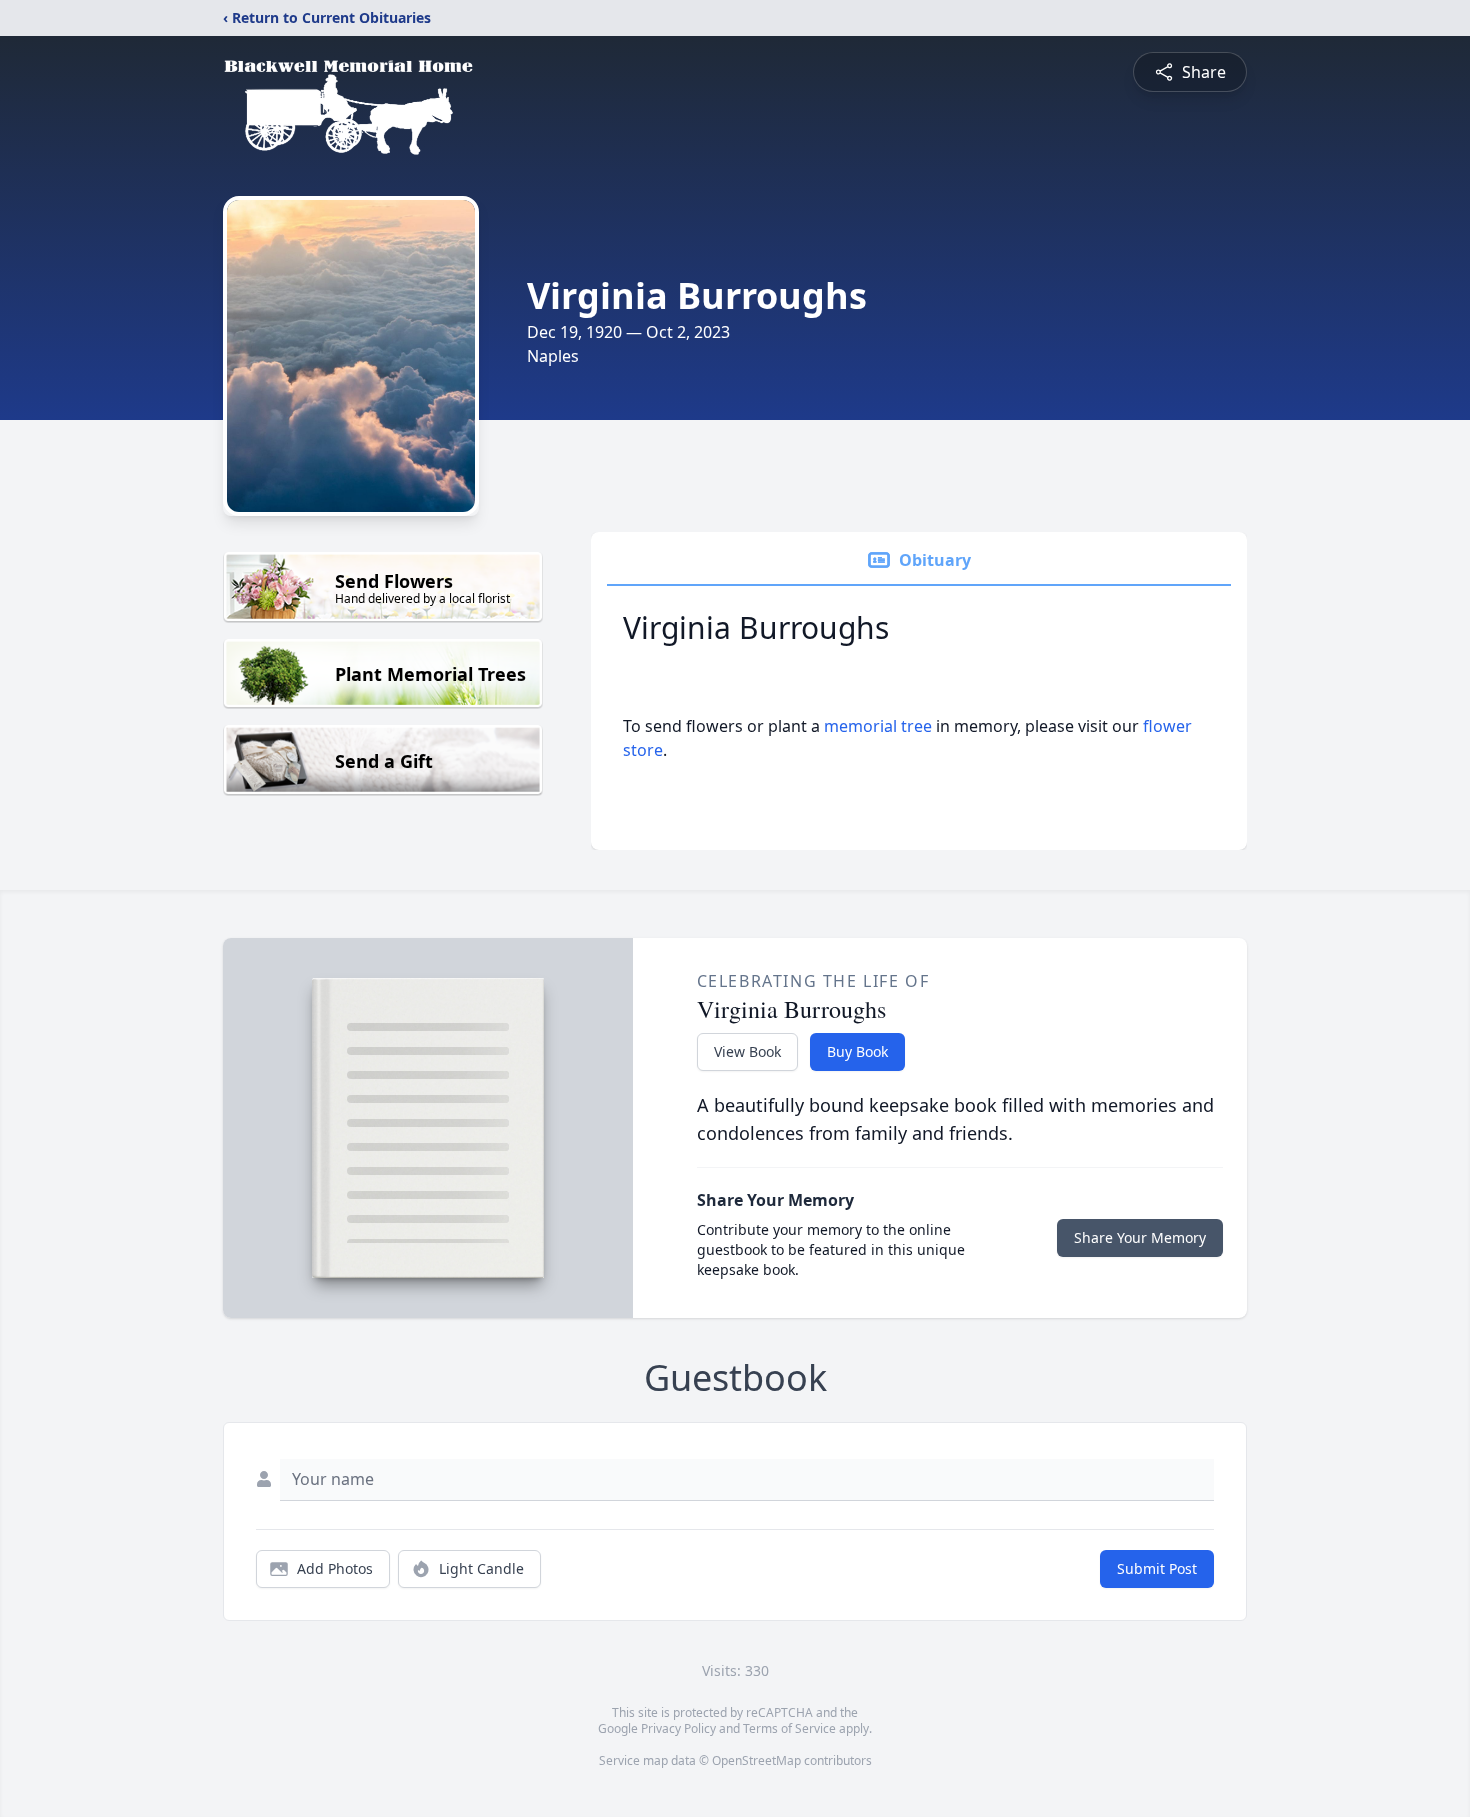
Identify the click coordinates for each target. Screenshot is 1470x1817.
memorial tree (878, 726)
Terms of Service (789, 1728)
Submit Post (1157, 1568)
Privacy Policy (678, 1728)
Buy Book (857, 1051)
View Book (747, 1051)
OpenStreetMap (756, 1760)
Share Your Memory (1140, 1237)
